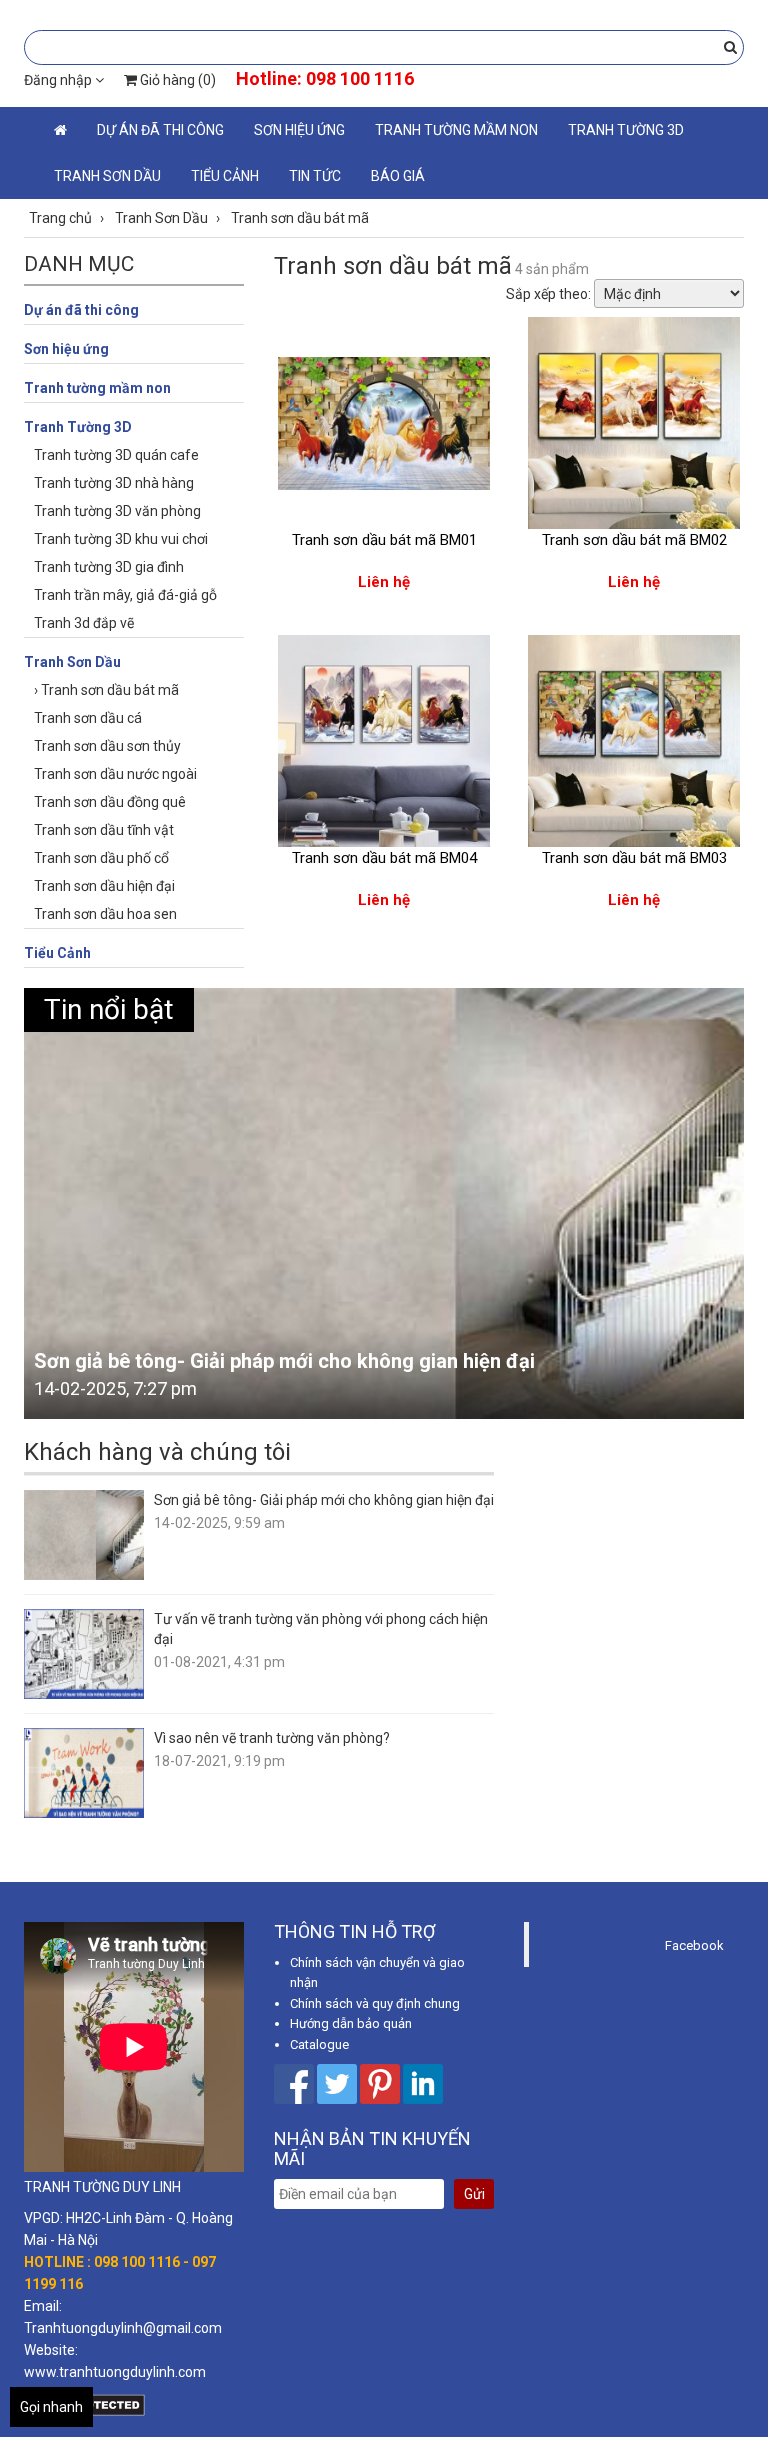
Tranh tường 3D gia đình (109, 567)
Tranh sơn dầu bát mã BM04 (384, 858)
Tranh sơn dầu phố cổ (101, 858)
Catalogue (319, 2044)
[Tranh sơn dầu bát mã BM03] (634, 741)
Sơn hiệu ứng (299, 130)
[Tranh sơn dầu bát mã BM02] (634, 423)
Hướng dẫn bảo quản (351, 2023)
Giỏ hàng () (176, 80)
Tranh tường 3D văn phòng (117, 511)
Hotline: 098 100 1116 (325, 78)
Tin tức (315, 176)
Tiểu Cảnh (225, 176)
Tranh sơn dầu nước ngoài (115, 774)
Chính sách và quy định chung (375, 2003)
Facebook (694, 1945)
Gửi (474, 2194)
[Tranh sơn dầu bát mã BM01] (384, 423)
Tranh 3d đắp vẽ (84, 623)
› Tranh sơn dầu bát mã (106, 690)
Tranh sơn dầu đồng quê (110, 802)
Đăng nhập (58, 80)
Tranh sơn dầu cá (88, 718)
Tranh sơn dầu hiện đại (104, 886)
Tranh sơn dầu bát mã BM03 (634, 858)
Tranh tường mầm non (456, 130)
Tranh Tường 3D (626, 130)
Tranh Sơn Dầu (107, 176)
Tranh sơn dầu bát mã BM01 (384, 540)
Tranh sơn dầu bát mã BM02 (634, 540)
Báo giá (398, 176)
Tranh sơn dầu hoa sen (105, 914)
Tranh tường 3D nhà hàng (114, 483)
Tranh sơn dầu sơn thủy (107, 746)
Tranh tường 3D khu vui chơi (121, 539)
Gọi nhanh (51, 2407)
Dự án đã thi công (160, 130)
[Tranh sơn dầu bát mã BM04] (384, 741)
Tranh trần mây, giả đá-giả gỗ (125, 595)
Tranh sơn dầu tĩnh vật (104, 830)
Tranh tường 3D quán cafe (116, 455)
